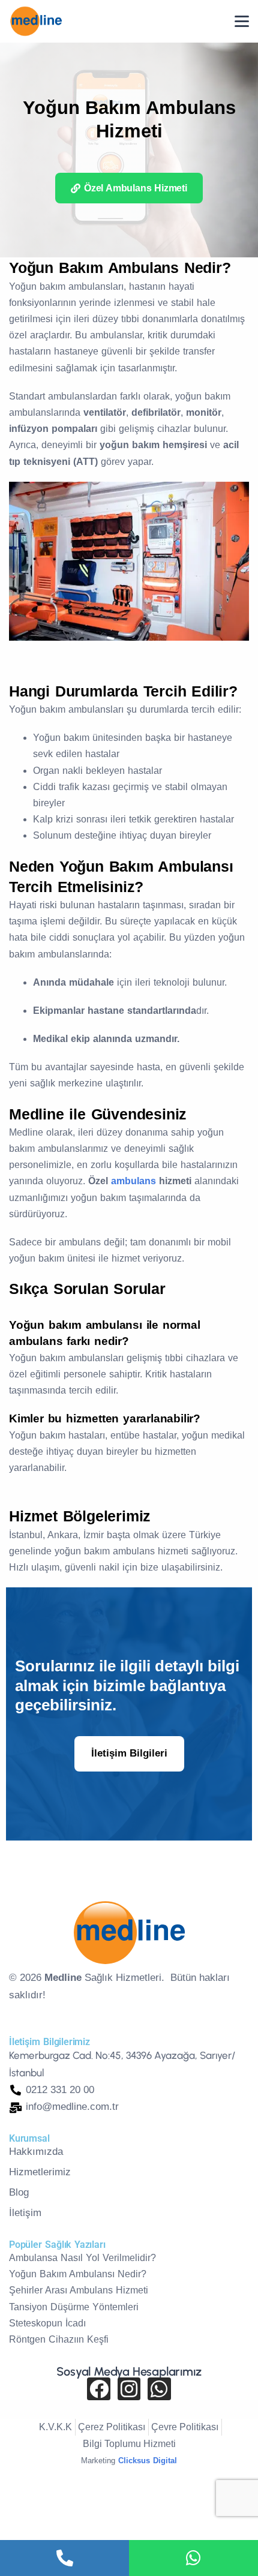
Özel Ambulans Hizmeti (136, 188)
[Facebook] (98, 2389)
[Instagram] (129, 2389)
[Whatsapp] (159, 2389)
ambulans (135, 1181)
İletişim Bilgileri (129, 1753)
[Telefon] (64, 2558)
